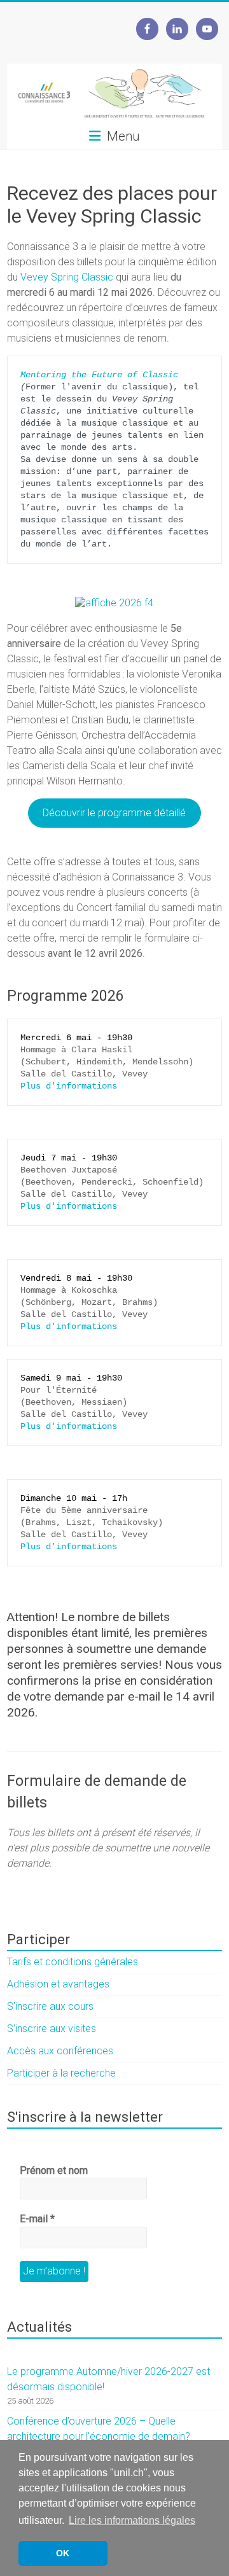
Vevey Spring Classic (67, 277)
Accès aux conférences (60, 2051)
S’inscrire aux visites (52, 2029)
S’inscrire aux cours (50, 2006)
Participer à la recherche (61, 2073)
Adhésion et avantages (58, 1984)
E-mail (37, 2219)
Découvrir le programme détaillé (114, 813)
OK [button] (63, 2553)
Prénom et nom (54, 2170)
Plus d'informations (69, 1086)
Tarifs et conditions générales (73, 1962)
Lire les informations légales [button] (132, 2520)
